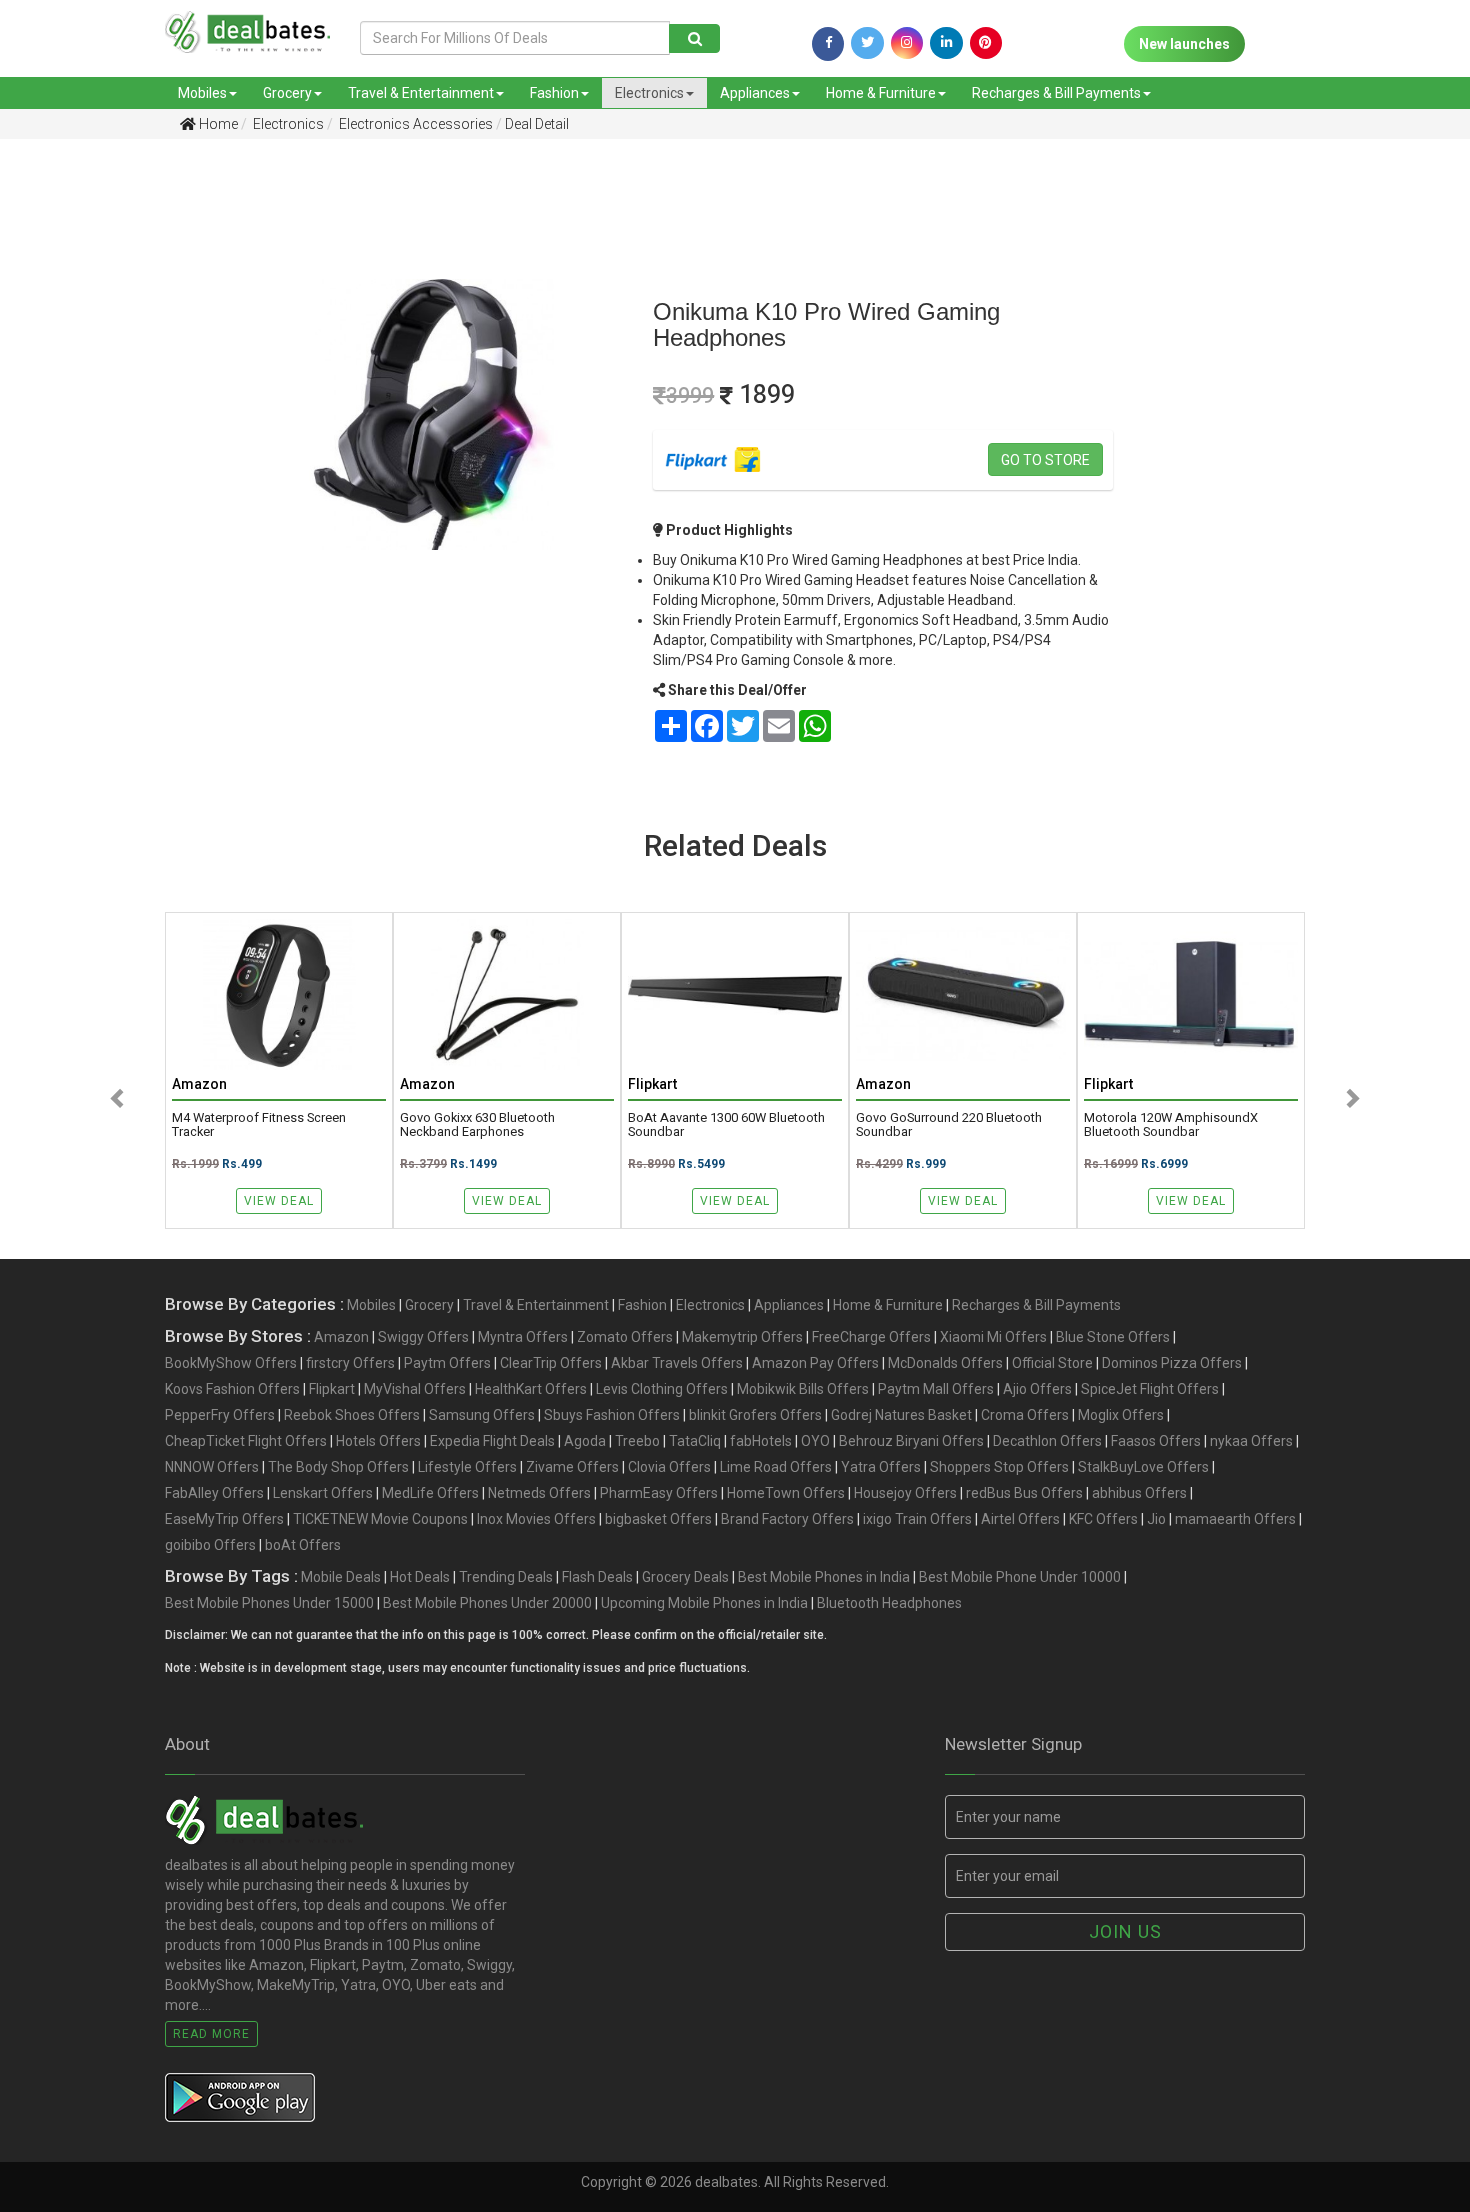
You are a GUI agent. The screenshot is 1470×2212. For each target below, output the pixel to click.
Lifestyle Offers (467, 1467)
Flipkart (332, 1389)
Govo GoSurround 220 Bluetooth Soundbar (949, 1125)
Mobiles (202, 93)
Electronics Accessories (414, 124)
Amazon (341, 1337)
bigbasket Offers (658, 1519)
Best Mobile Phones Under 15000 (269, 1603)
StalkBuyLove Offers (1143, 1467)
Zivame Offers (572, 1467)
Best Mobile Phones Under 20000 (487, 1603)
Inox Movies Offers (536, 1519)
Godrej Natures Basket (901, 1415)
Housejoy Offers (905, 1493)
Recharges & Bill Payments (1056, 93)
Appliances (755, 93)
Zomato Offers (625, 1337)
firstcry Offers (350, 1363)
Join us (1125, 1931)
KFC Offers (1103, 1519)
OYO (815, 1441)
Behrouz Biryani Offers (911, 1441)
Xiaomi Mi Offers (993, 1337)
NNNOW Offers (212, 1467)
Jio (1156, 1519)
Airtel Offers (1020, 1519)
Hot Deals (420, 1577)
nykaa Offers (1251, 1441)
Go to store (1045, 460)
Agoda (585, 1441)
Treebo (637, 1441)
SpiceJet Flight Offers (1150, 1389)
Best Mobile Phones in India (824, 1577)
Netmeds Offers (539, 1493)
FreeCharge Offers (871, 1337)
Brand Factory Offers (787, 1519)
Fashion (554, 93)
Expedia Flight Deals (492, 1441)
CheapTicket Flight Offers (246, 1441)
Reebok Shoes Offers (352, 1415)
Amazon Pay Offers (815, 1363)
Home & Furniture (881, 93)
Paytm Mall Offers (936, 1389)
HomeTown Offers (786, 1493)
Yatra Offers (881, 1467)
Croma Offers (1025, 1415)
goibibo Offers (210, 1545)
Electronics (649, 93)
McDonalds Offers (945, 1363)
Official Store (1052, 1363)
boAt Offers (303, 1545)
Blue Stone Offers (1113, 1337)
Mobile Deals (341, 1577)
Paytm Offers (447, 1363)
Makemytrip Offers (742, 1337)
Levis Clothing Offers (662, 1389)
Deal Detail (537, 124)
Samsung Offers (482, 1415)
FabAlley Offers (214, 1493)
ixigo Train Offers (917, 1519)
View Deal (279, 1201)
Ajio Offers (1037, 1389)
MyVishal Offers (415, 1389)
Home (217, 124)
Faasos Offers (1156, 1441)
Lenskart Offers (323, 1493)
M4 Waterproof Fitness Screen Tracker (259, 1125)
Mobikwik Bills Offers (803, 1389)
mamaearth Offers (1235, 1519)
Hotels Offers (378, 1441)
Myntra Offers (523, 1337)
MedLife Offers (430, 1493)
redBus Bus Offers (1024, 1493)
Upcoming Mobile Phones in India (704, 1603)
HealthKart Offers (531, 1389)
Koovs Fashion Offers (232, 1389)
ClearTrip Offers (551, 1363)
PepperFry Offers (220, 1415)
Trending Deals (506, 1577)
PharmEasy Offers (659, 1493)
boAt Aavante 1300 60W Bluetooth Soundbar (726, 1125)
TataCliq (695, 1441)
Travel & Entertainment (421, 93)
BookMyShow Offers (231, 1363)
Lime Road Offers (776, 1467)
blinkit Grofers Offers (755, 1415)
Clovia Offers (669, 1467)
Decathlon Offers (1047, 1441)
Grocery (287, 93)
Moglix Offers (1121, 1415)
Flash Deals (597, 1577)
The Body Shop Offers (338, 1467)
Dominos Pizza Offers (1172, 1363)
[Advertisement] (107, 469)
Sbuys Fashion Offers (612, 1415)
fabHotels (761, 1441)
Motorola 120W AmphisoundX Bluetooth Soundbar (1171, 1125)
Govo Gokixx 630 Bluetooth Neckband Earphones (477, 1125)
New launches (1184, 44)
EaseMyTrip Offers (224, 1519)
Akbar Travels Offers (677, 1363)
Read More (211, 2034)
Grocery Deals (685, 1577)
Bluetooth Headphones (889, 1603)
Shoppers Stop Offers (999, 1467)
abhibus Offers (1139, 1493)
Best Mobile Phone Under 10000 (1020, 1577)
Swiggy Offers (423, 1337)
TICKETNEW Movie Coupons (380, 1519)
